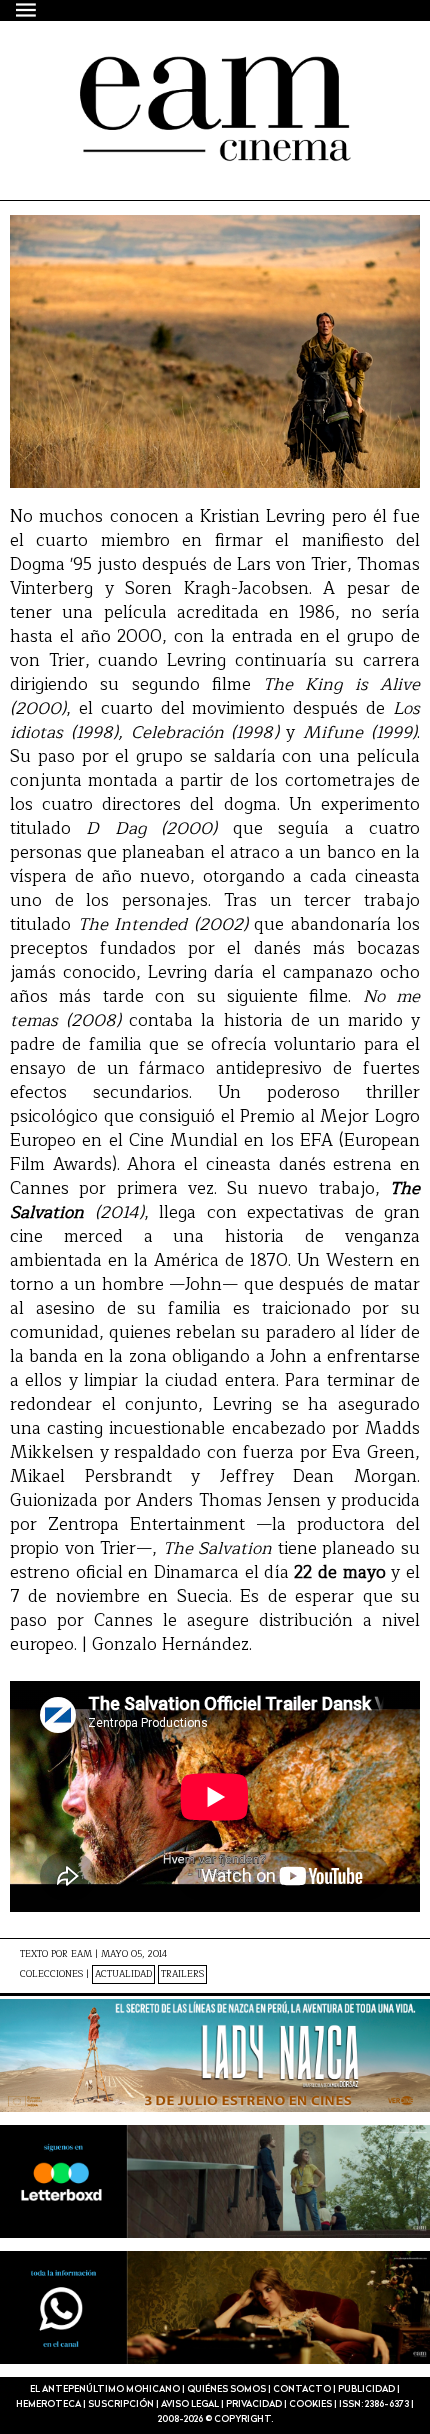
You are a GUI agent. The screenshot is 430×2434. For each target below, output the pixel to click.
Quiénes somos (226, 2389)
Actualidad (123, 1974)
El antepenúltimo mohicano (182, 74)
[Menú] (27, 9)
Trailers (182, 1974)
